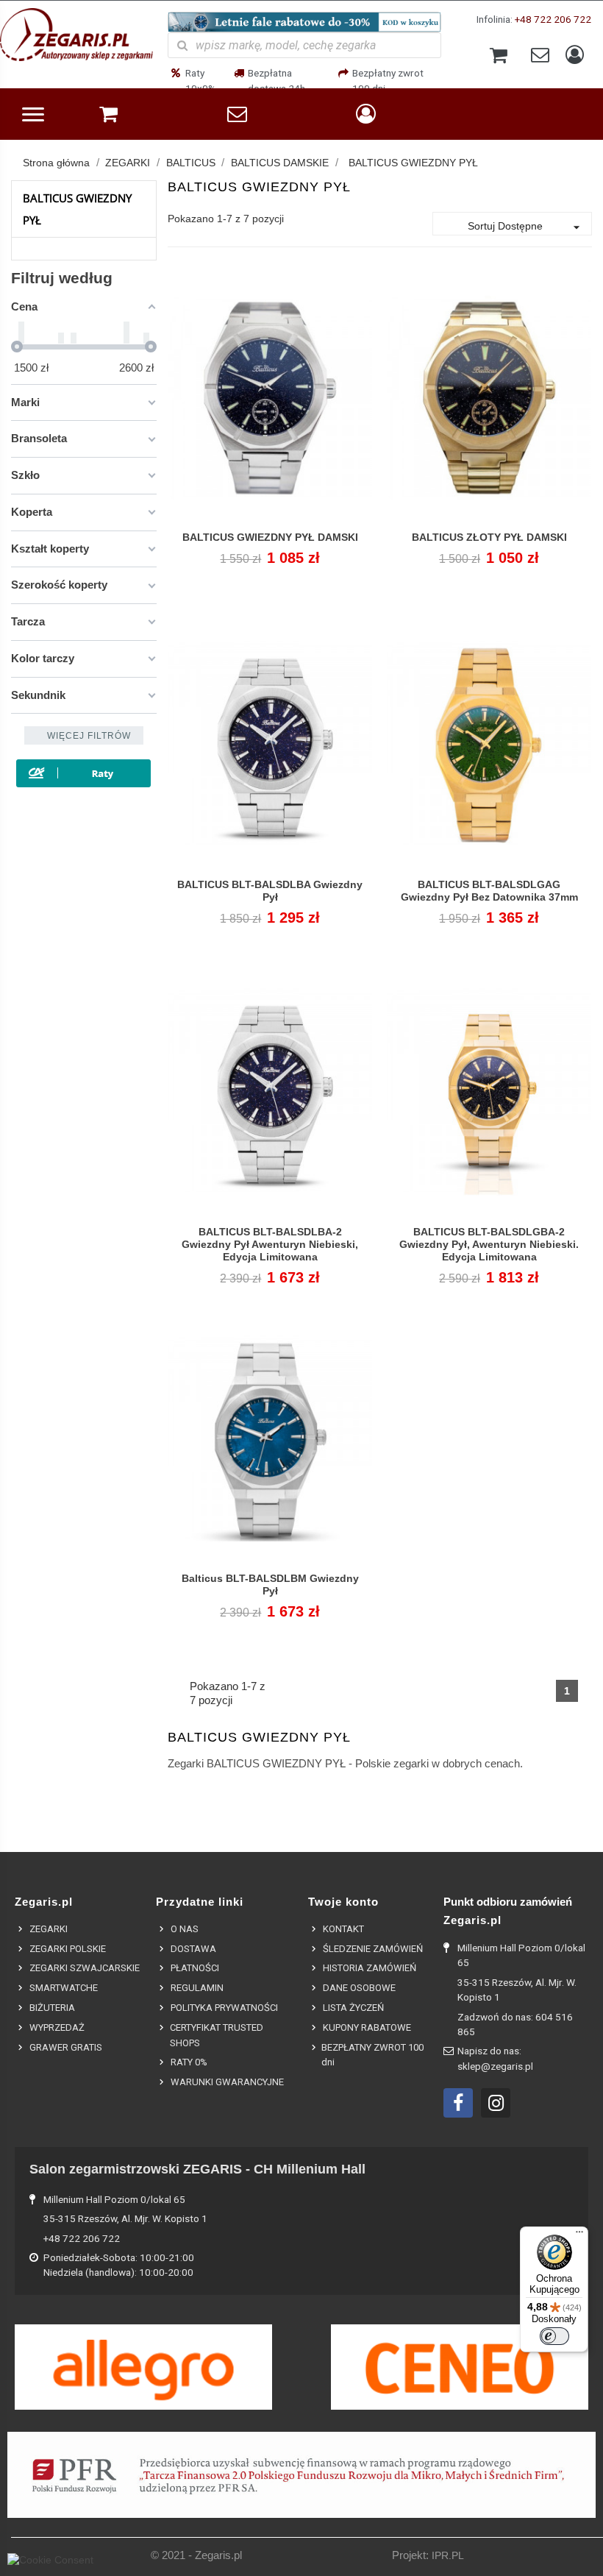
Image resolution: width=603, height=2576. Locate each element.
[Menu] (579, 2235)
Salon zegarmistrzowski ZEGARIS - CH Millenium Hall (197, 2169)
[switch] (554, 2336)
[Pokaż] (270, 546)
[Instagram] (496, 2103)
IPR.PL (448, 2556)
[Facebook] (458, 2103)
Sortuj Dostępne (526, 227)
